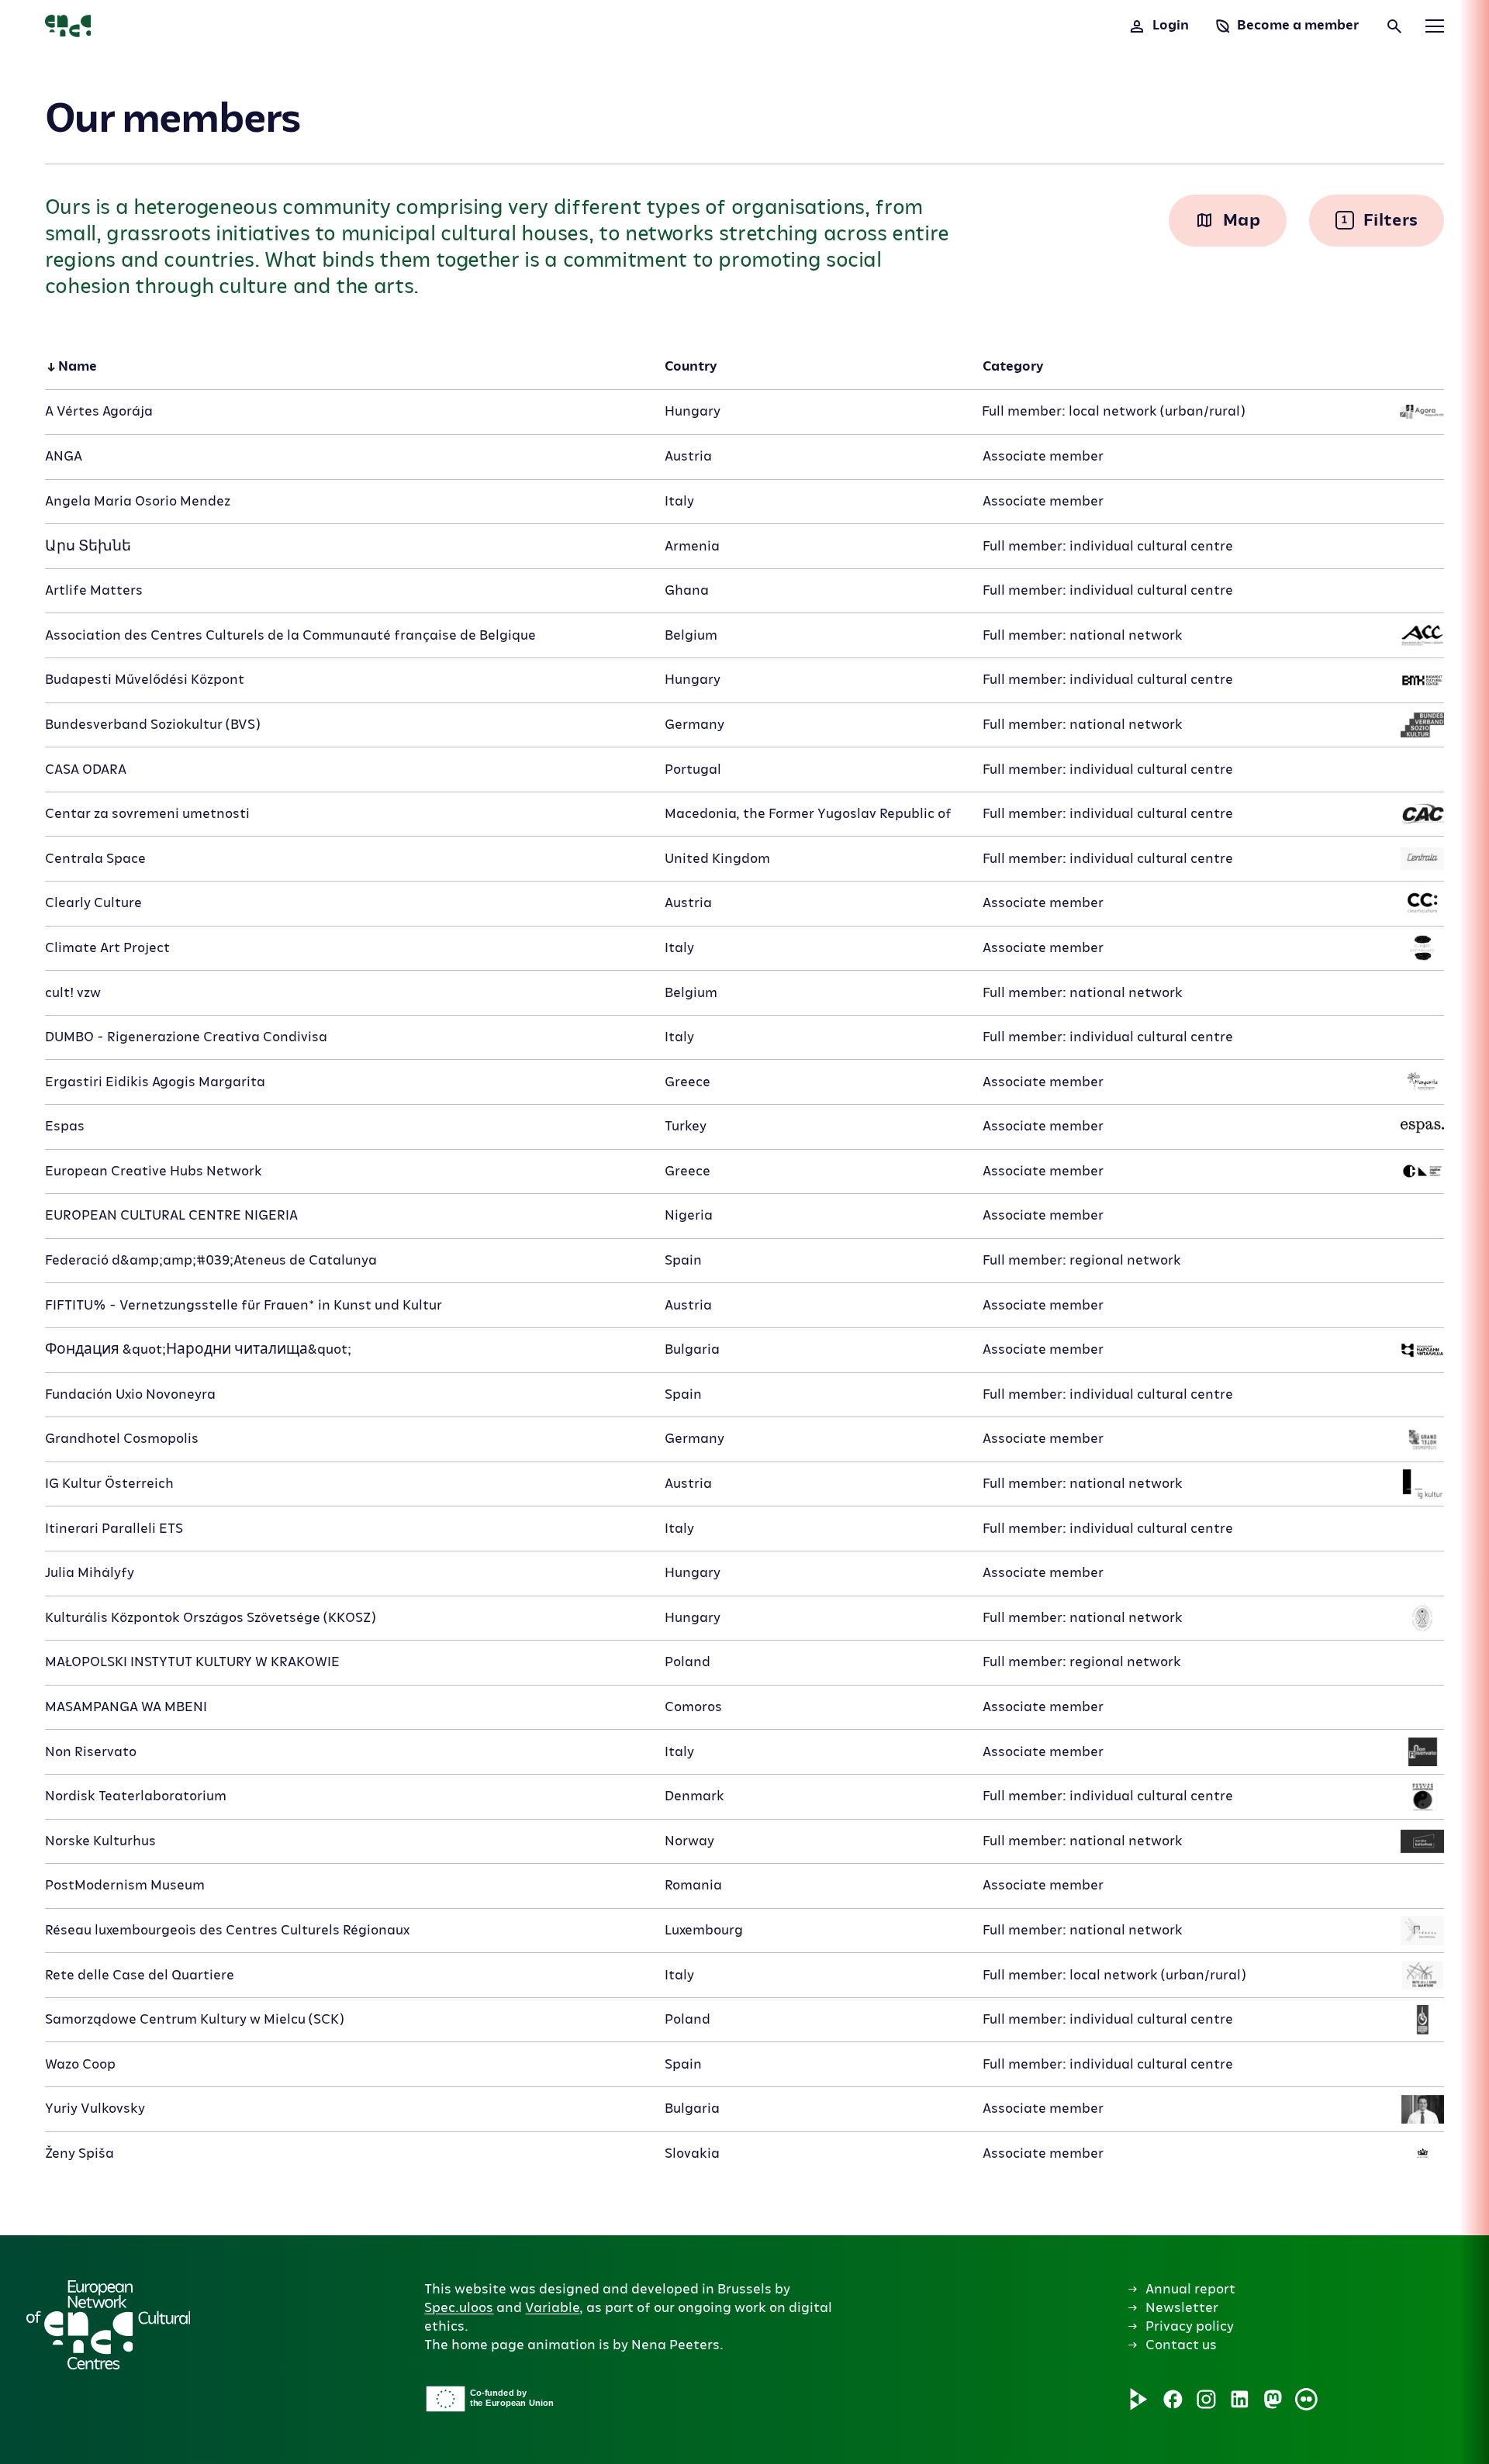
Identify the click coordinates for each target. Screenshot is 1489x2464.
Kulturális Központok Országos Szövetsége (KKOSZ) (210, 1618)
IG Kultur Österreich (109, 1484)
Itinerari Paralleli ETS (114, 1529)
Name (78, 366)
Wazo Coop (80, 2064)
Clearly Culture (93, 903)
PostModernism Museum (125, 1885)
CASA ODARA (86, 770)
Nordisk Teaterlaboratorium (136, 1796)
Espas (65, 1126)
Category (1013, 366)
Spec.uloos (459, 2308)
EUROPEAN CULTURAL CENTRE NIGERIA (171, 1215)
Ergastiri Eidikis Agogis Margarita (155, 1082)
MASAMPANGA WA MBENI (126, 1707)
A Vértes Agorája (99, 411)
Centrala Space (95, 859)
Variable (552, 2308)
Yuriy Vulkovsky (95, 2109)
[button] (37, 1269)
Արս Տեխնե (88, 546)
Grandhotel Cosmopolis (122, 1439)
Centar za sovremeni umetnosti (147, 814)
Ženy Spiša (79, 2153)
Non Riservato (91, 1752)
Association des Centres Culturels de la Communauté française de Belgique (290, 635)
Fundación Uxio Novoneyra (130, 1394)
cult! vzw (73, 993)
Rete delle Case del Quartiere (140, 1975)
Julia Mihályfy (90, 1573)
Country (691, 366)
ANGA (64, 456)
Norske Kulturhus (100, 1841)
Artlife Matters (94, 590)
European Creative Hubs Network (154, 1171)
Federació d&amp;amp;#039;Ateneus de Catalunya (211, 1260)
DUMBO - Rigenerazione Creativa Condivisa (186, 1037)
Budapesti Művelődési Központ (145, 680)
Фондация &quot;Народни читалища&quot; (198, 1349)
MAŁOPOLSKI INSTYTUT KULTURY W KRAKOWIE (192, 1662)
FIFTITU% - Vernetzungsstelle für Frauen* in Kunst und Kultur (244, 1305)
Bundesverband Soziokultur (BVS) (152, 725)
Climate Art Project (107, 948)
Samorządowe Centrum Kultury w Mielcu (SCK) (194, 2019)
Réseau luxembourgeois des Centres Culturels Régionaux (227, 1930)
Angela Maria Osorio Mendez (138, 501)
